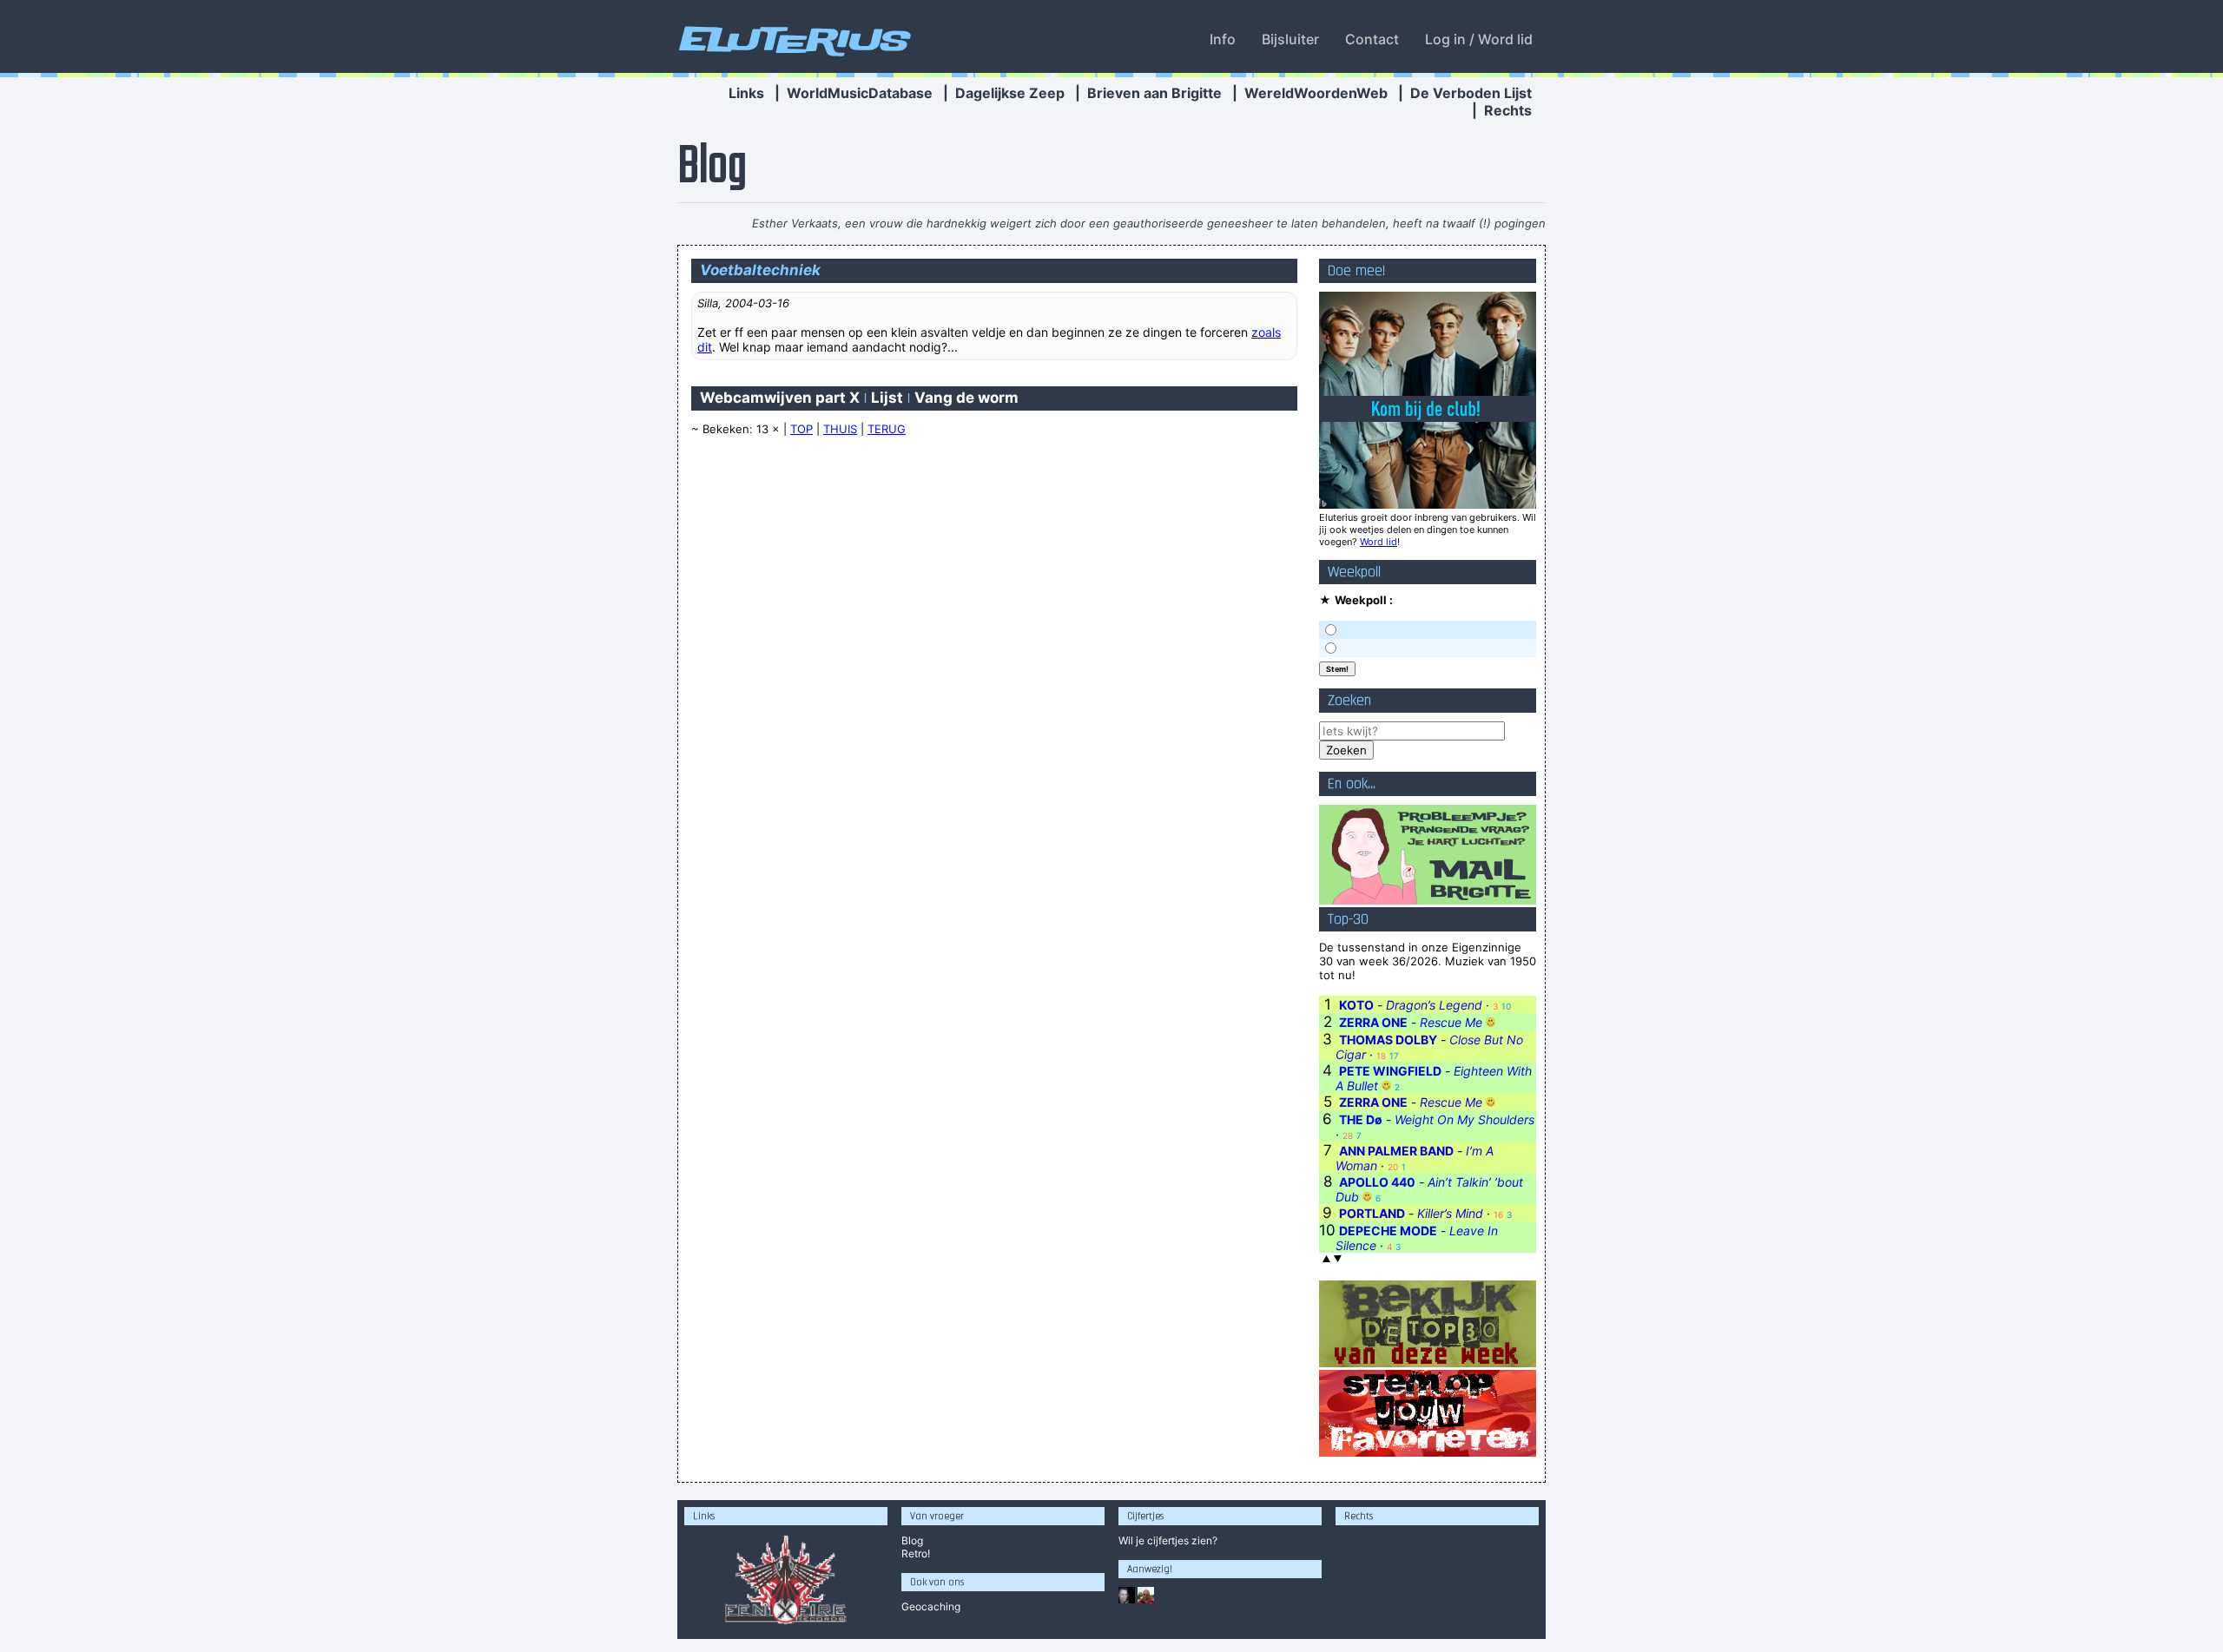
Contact (1372, 39)
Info (1223, 39)
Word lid (1379, 542)
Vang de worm (966, 398)
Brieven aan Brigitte (1154, 93)
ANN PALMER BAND (1396, 1151)
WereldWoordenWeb (1316, 93)
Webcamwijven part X (780, 398)
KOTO (1356, 1005)
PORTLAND (1372, 1213)
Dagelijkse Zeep (1010, 93)
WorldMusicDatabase (860, 93)
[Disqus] (994, 671)
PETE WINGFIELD (1390, 1071)
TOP (801, 429)
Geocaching (931, 1606)
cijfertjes (1168, 1540)
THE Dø (1361, 1119)
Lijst (887, 398)
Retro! (916, 1553)
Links (746, 93)
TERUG (887, 429)
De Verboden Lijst (1471, 93)
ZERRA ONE (1373, 1022)
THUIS (840, 429)
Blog (912, 1540)
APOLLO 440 (1377, 1182)
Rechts (1508, 110)
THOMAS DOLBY (1388, 1040)
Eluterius (792, 39)
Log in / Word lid (1479, 39)
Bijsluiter (1290, 39)
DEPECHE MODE (1388, 1231)
